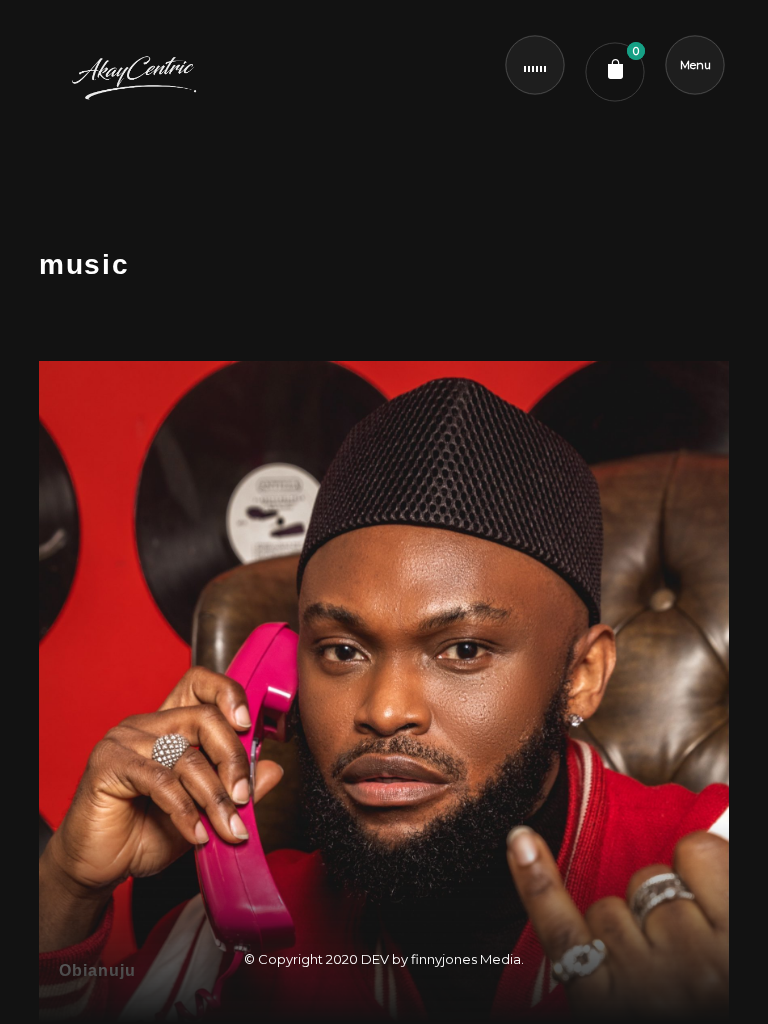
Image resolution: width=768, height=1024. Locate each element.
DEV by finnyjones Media (441, 959)
